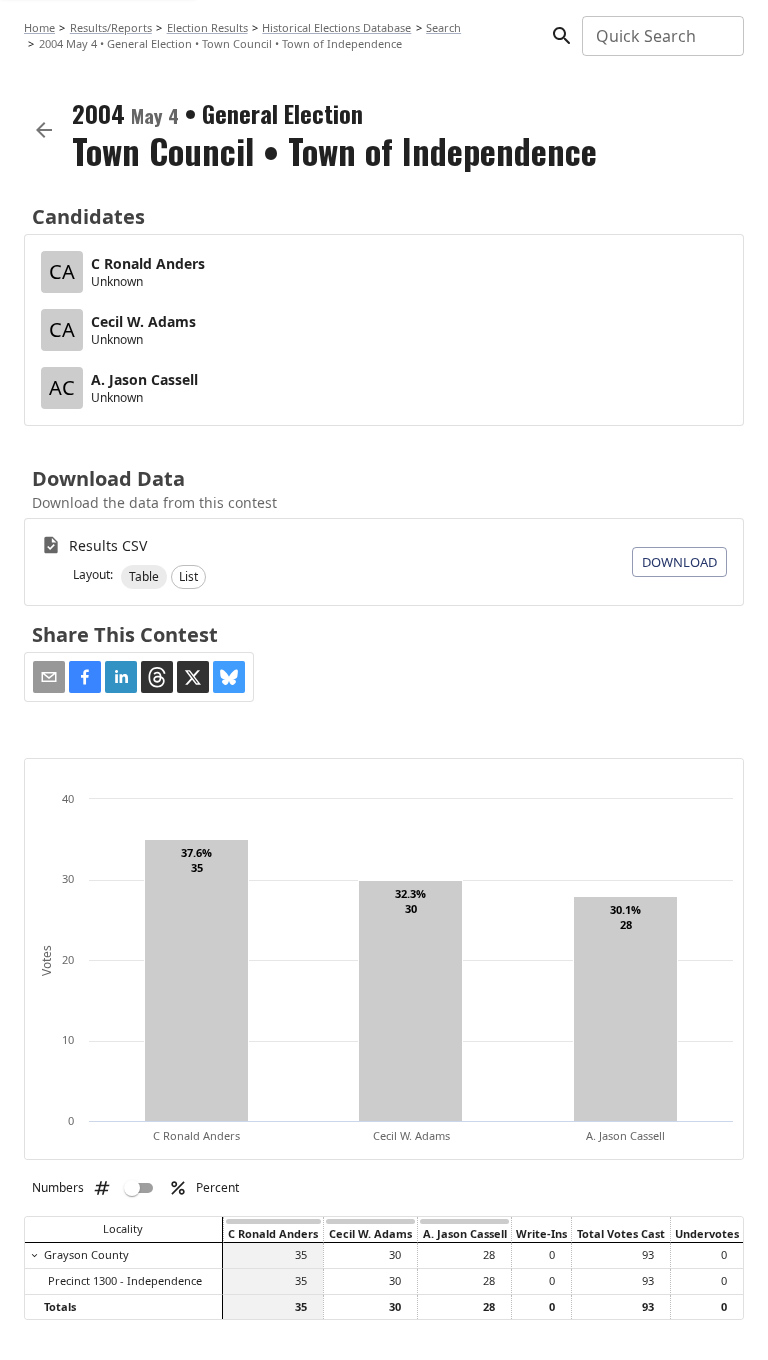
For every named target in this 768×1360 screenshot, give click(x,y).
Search (443, 27)
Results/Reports (111, 27)
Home (39, 27)
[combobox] (661, 36)
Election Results (207, 27)
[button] (144, 577)
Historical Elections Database (336, 27)
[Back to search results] (44, 130)
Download (679, 562)
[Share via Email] (49, 677)
